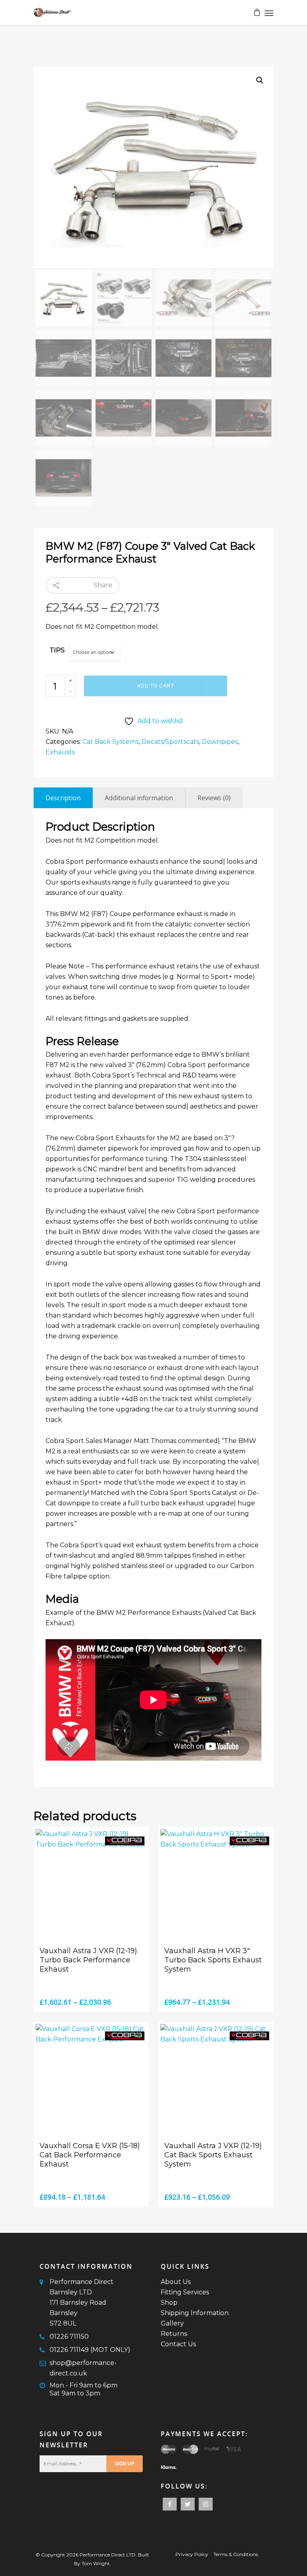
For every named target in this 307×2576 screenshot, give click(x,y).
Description (63, 798)
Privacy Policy (192, 2554)
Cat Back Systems (111, 742)
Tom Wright (96, 2563)
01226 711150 (69, 2336)
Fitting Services (185, 2292)
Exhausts (60, 752)
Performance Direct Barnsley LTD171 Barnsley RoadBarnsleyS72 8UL (82, 2303)
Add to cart (155, 686)
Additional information (139, 798)
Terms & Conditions (236, 2554)
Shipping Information (195, 2313)
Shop (169, 2303)
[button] (260, 80)
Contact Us (178, 2344)
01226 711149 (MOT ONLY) (90, 2350)
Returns (174, 2334)
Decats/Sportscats (170, 742)
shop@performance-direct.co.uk (83, 2368)
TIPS (57, 650)
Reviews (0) (214, 798)
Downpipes (220, 742)
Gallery (172, 2323)
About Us (176, 2282)
